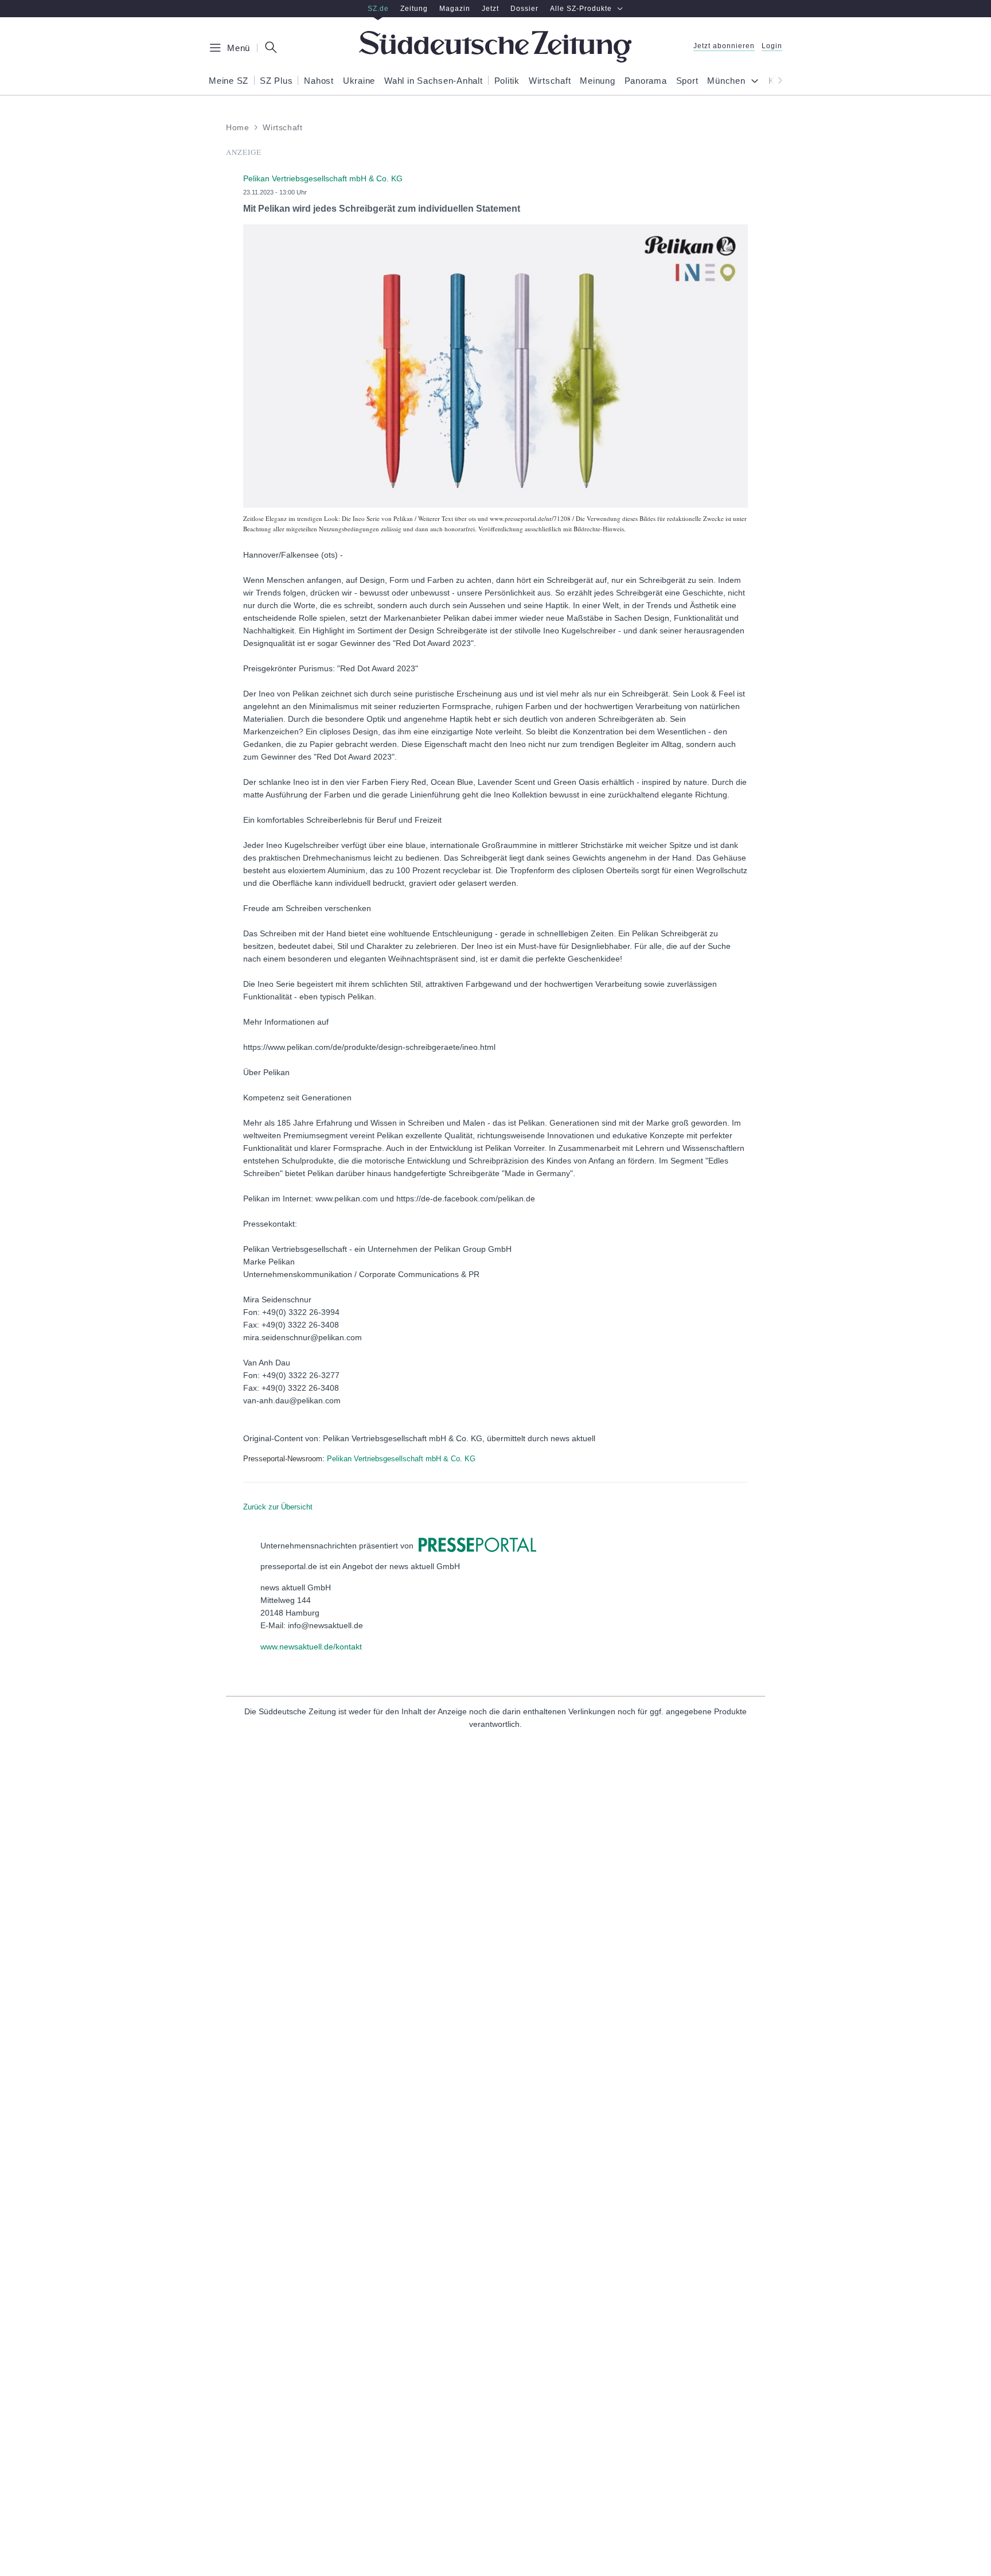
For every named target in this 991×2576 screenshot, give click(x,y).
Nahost (319, 81)
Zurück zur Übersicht (278, 1507)
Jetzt (490, 9)
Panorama (646, 81)
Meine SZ (229, 81)
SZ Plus (276, 81)
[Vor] (777, 80)
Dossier (524, 9)
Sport (687, 81)
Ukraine (359, 81)
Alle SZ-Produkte (581, 9)
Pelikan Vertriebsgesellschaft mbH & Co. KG (401, 1459)
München (726, 81)
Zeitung (414, 9)
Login (772, 46)
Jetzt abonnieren (724, 46)
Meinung (597, 81)
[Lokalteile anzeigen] (757, 82)
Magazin (455, 9)
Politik (507, 81)
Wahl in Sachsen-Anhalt (434, 81)
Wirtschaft (550, 81)
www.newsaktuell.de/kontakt (311, 1647)
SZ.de (378, 9)
